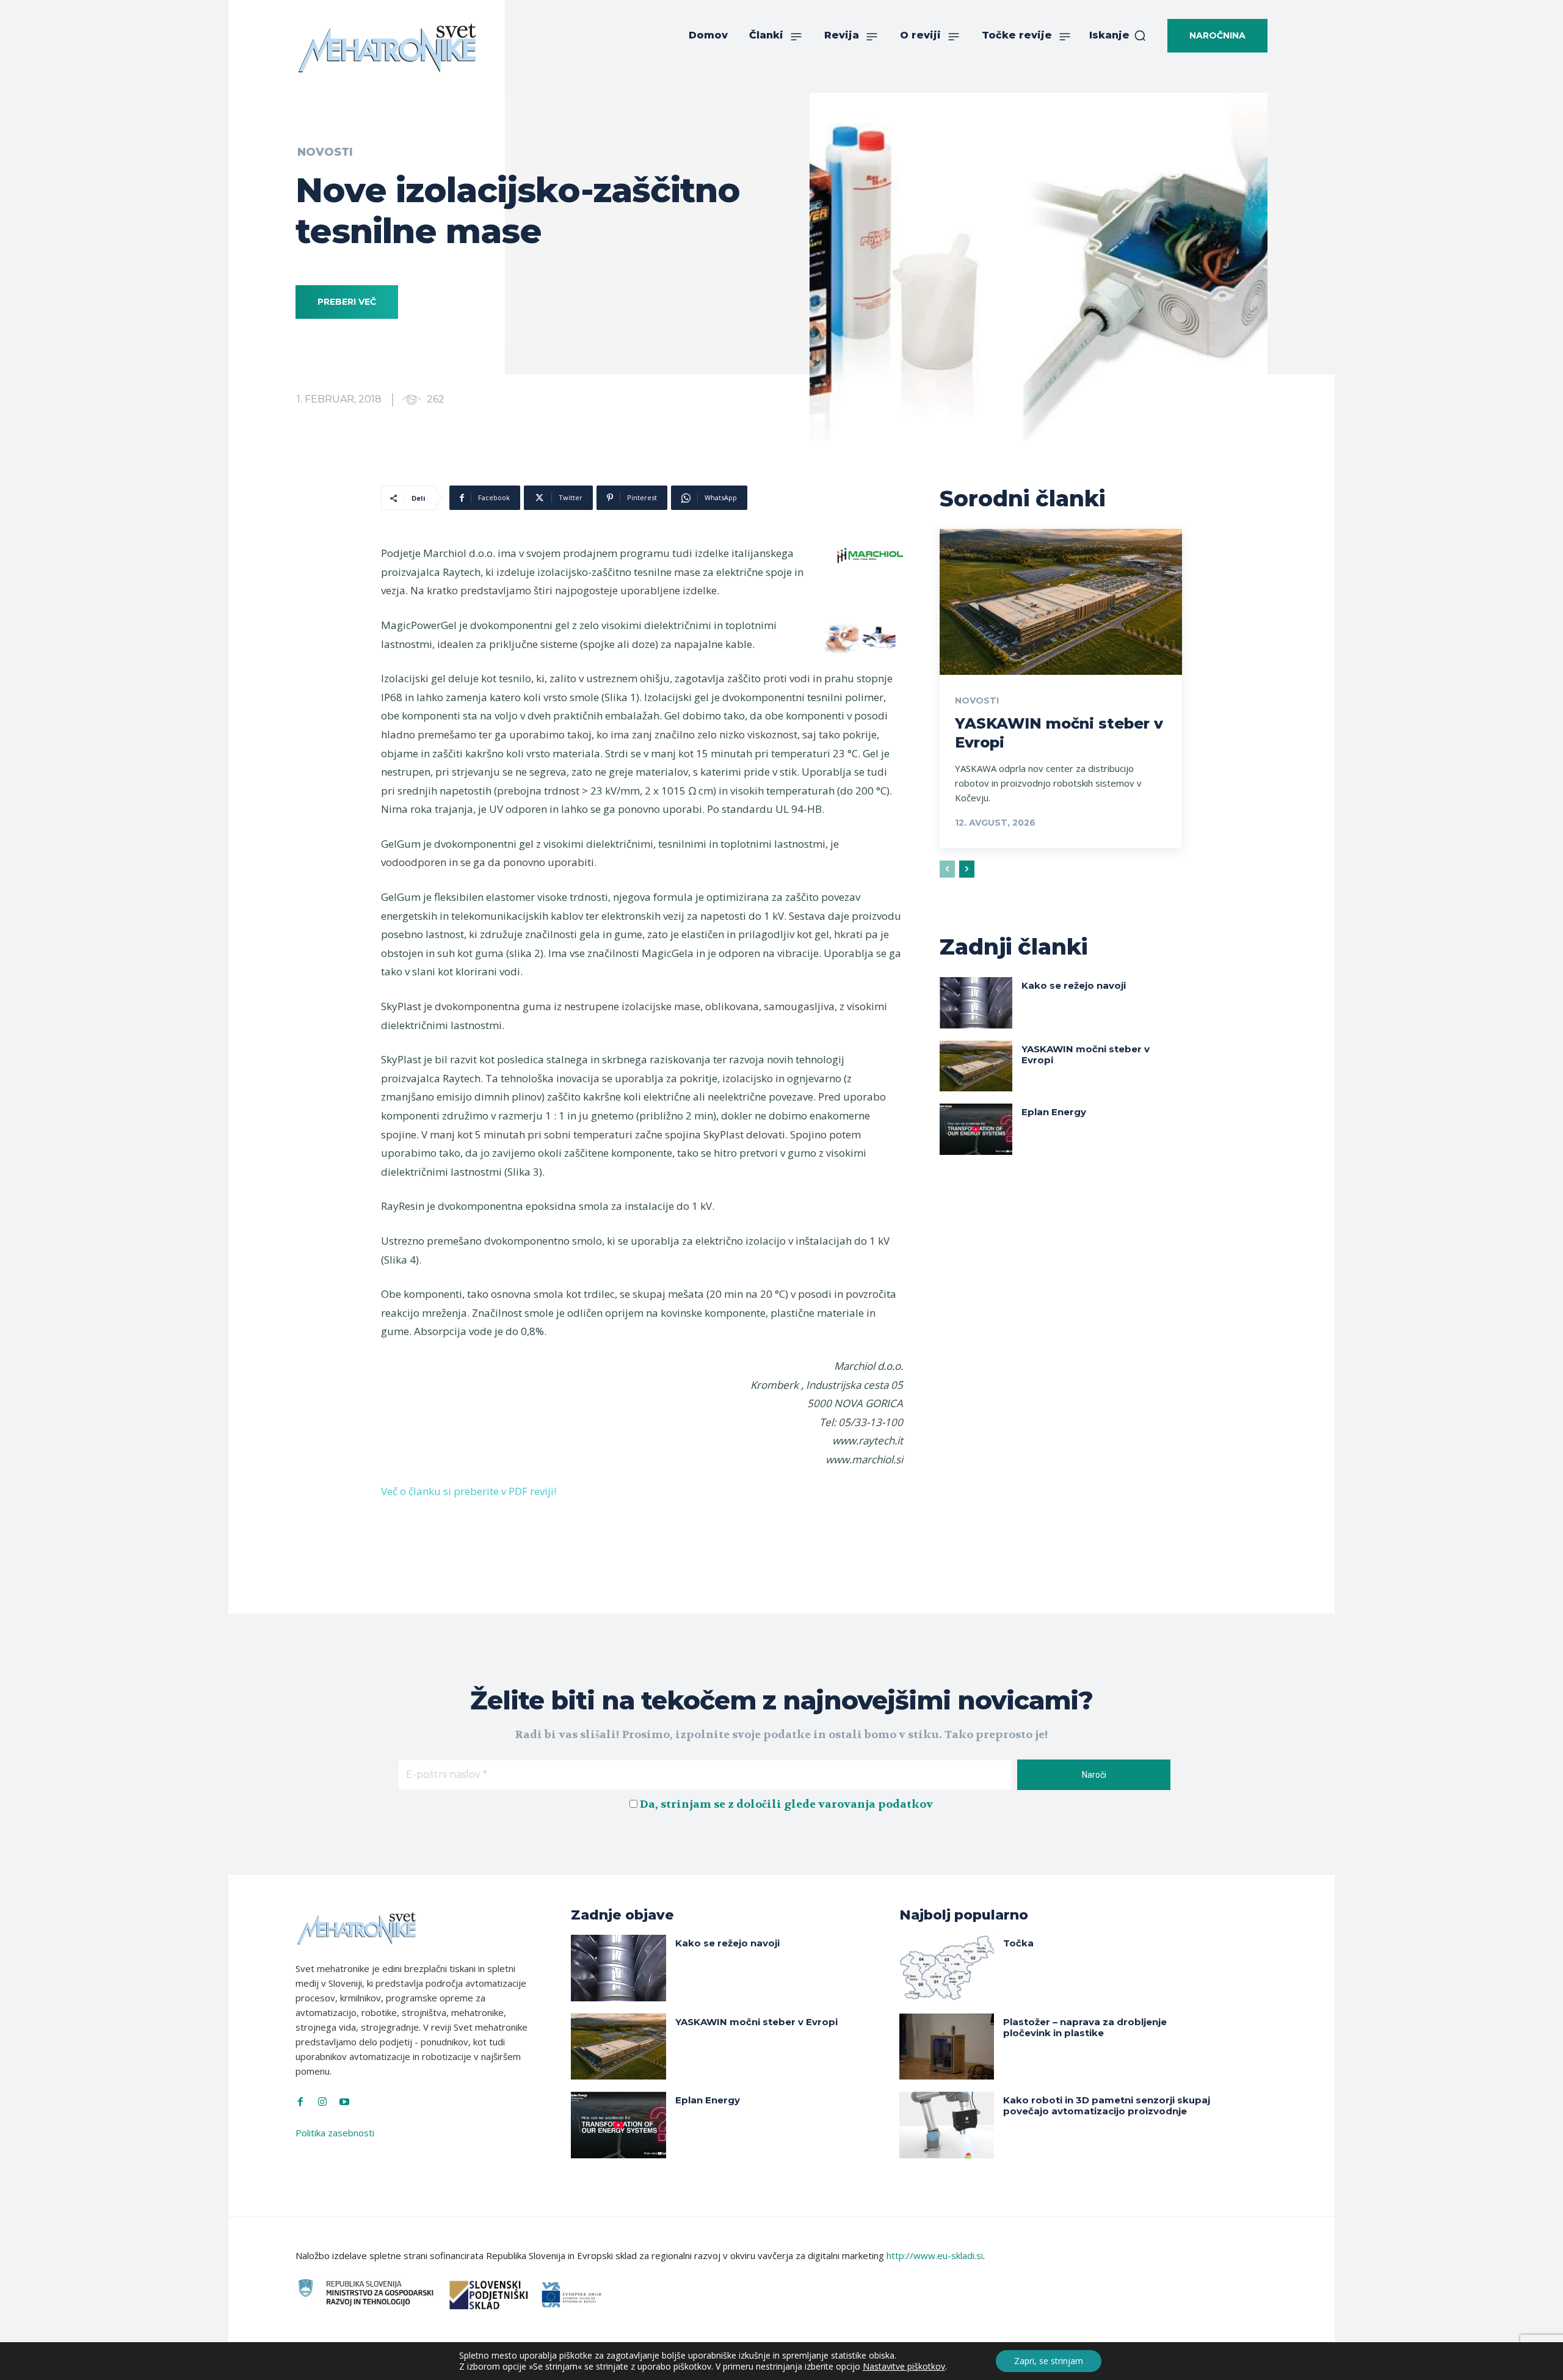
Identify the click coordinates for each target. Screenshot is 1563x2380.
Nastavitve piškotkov (904, 2367)
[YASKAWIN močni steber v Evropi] (1061, 602)
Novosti (325, 152)
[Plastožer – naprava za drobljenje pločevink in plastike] (947, 2047)
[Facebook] (300, 2102)
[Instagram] (322, 2102)
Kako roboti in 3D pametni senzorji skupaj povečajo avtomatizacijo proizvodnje (1107, 2105)
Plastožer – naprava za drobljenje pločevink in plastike (1085, 2027)
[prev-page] (947, 869)
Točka (1018, 1943)
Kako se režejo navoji (1074, 985)
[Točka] (947, 1968)
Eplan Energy (1054, 1112)
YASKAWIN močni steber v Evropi (1086, 1054)
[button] (1118, 35)
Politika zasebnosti (335, 2133)
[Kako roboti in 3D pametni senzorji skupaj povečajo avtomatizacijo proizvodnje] (947, 2125)
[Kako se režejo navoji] (976, 1003)
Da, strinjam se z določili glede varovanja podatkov (786, 1804)
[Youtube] (344, 2102)
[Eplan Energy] (976, 1129)
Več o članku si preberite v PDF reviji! (469, 1491)
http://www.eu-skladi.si (935, 2255)
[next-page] (967, 869)
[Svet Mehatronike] (387, 48)
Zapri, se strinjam (1049, 2361)
